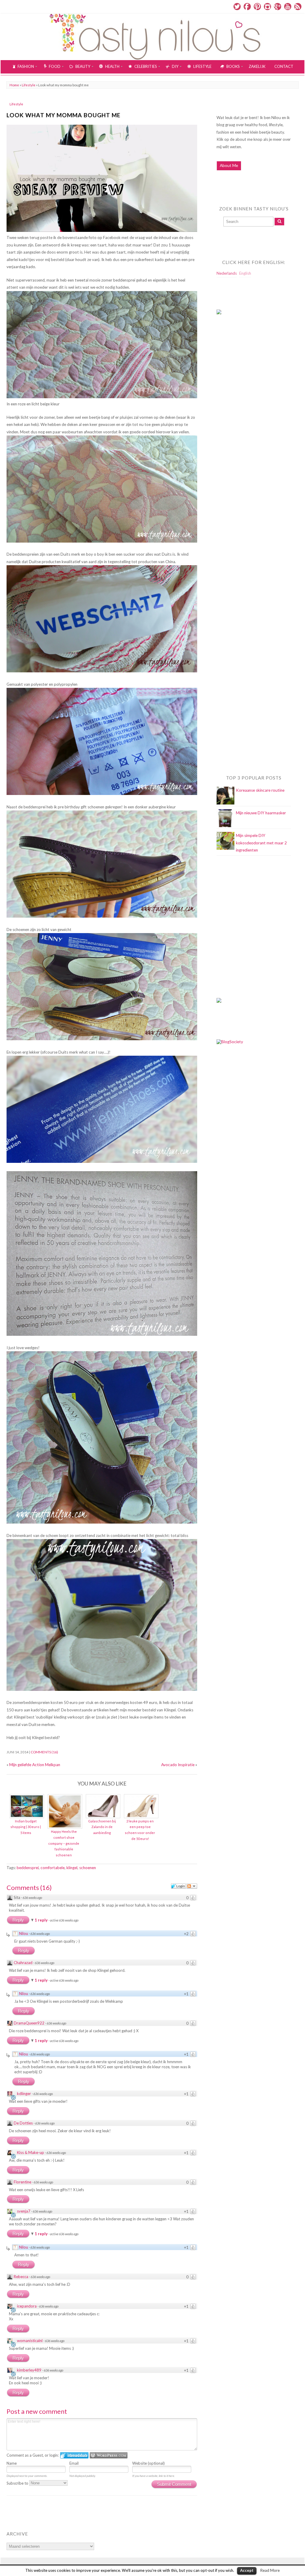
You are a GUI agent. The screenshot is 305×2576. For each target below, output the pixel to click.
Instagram (267, 7)
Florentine (22, 2182)
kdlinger (24, 2094)
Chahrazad (23, 1963)
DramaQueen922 (29, 2023)
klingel (72, 1868)
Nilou (24, 1933)
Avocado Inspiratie (178, 1765)
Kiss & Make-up (31, 2152)
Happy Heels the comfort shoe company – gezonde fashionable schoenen (64, 1843)
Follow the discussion (192, 1886)
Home (14, 85)
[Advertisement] (240, 440)
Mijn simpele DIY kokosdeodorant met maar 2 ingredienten (261, 843)
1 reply (42, 1920)
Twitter (237, 7)
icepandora (27, 2306)
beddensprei (28, 1868)
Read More (270, 2570)
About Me (229, 165)
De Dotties (23, 2123)
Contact (284, 66)
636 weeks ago (32, 1898)
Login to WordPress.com (109, 2455)
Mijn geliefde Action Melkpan (35, 1765)
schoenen (88, 1868)
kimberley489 (29, 2370)
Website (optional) (148, 2463)
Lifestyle (29, 85)
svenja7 (24, 2211)
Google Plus (278, 7)
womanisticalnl (30, 2341)
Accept (247, 2570)
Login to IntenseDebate (74, 2455)
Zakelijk (257, 66)
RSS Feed (298, 7)
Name (12, 2463)
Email (74, 2463)
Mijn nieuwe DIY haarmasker (261, 813)
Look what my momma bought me (63, 115)
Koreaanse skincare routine (260, 790)
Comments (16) (44, 1752)
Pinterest (257, 7)
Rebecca (21, 2277)
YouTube (288, 7)
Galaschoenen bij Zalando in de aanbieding (102, 1827)
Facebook (247, 7)
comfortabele (53, 1868)
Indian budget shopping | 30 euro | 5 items (26, 1827)
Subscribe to (18, 2483)
